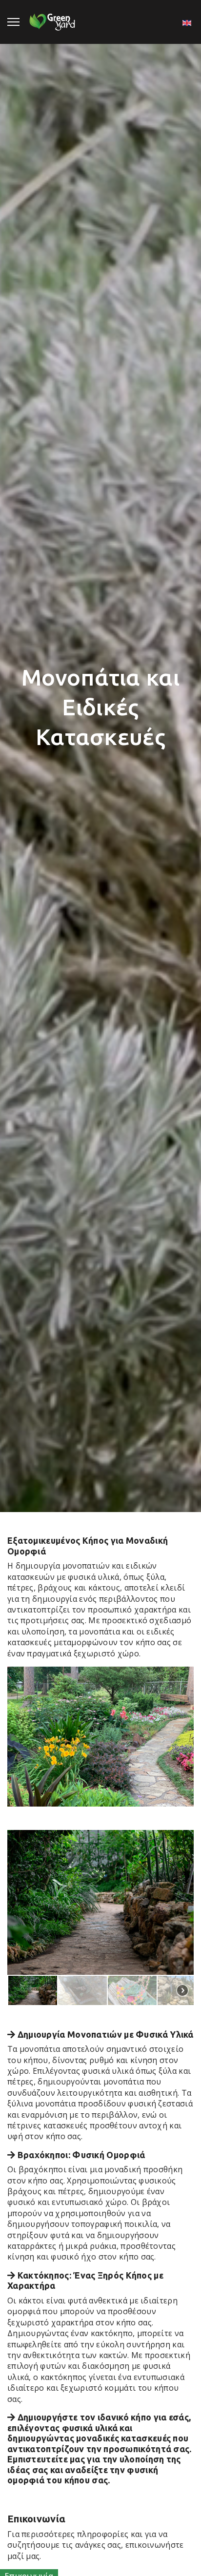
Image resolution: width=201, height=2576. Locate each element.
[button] (33, 1990)
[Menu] (13, 22)
